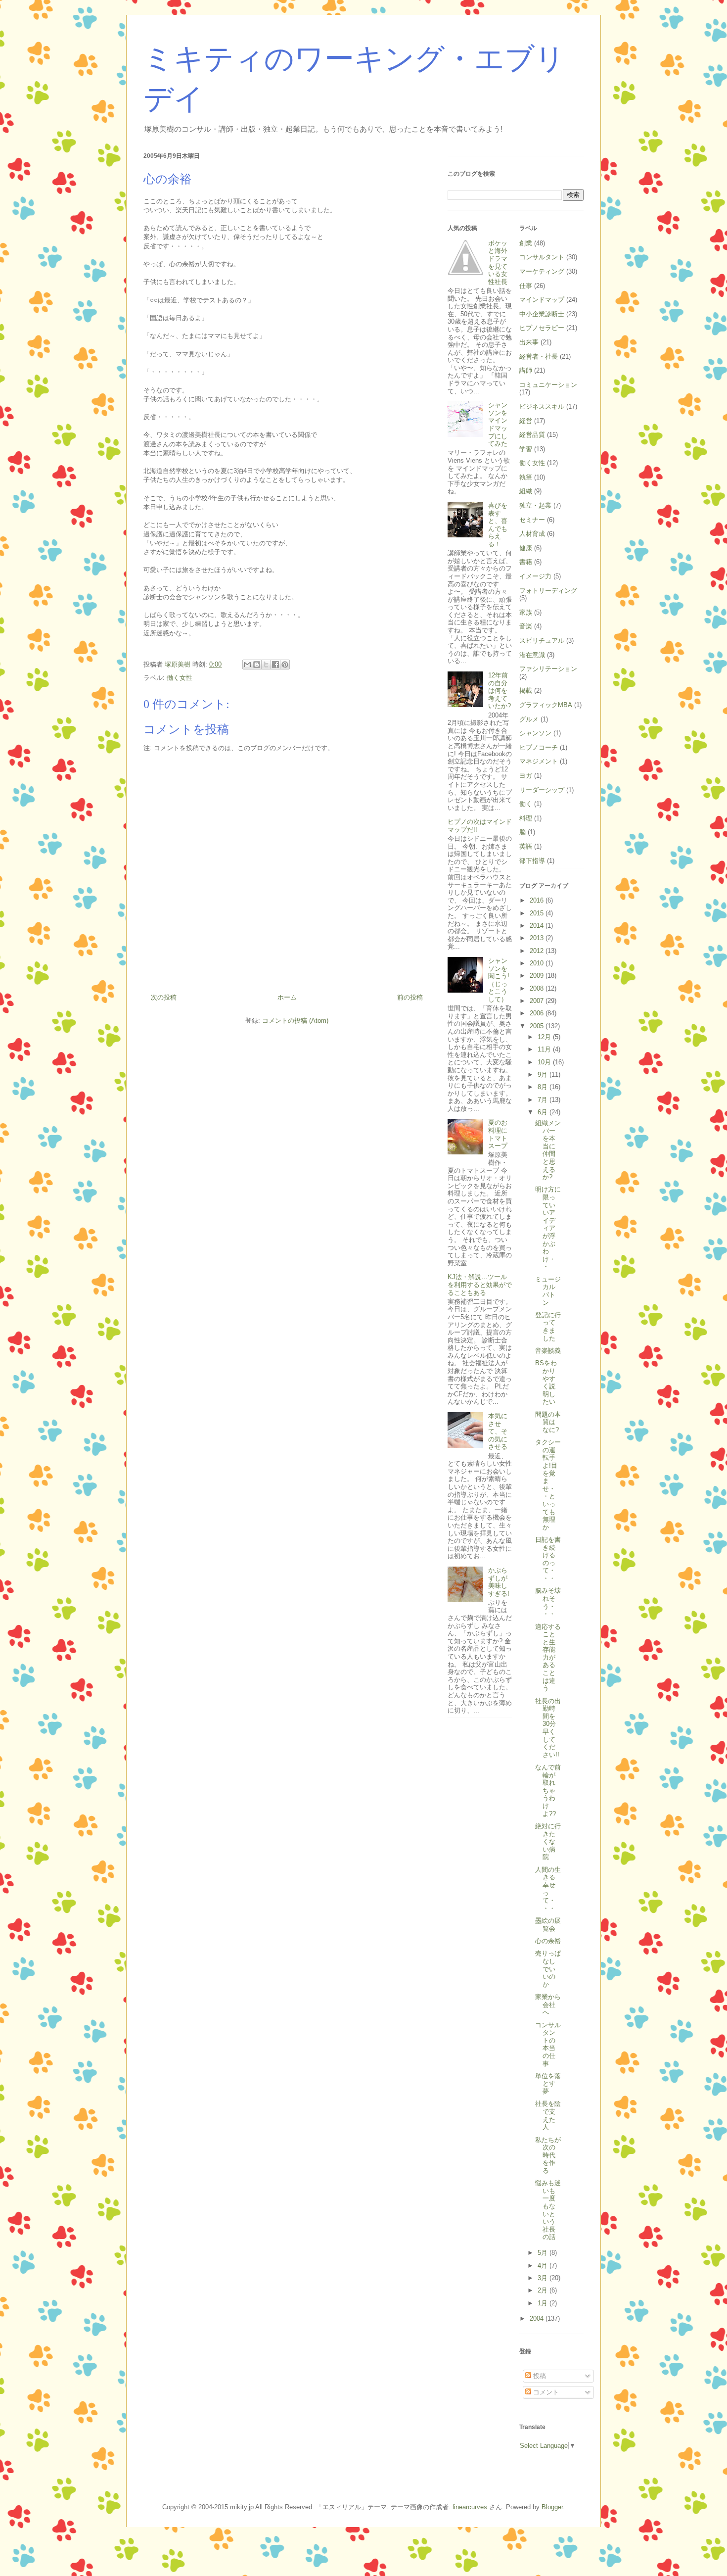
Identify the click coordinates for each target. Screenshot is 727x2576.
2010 (538, 963)
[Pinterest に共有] (285, 665)
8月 (544, 1087)
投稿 (539, 2376)
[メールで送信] (247, 665)
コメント (545, 2392)
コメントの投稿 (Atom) (295, 1021)
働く (526, 804)
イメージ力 (535, 576)
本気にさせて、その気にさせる (498, 1431)
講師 (526, 370)
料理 (526, 818)
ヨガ (526, 776)
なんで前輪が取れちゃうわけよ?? (548, 1790)
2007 (538, 1001)
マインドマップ (542, 300)
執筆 (526, 477)
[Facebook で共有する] (275, 665)
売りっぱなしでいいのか (548, 1969)
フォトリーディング (548, 591)
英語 (526, 846)
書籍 (526, 562)
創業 (526, 243)
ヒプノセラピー (542, 328)
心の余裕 (548, 1941)
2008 (538, 988)
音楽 (526, 626)
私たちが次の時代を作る (548, 2155)
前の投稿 (410, 997)
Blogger (552, 2507)
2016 (538, 900)
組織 (526, 491)
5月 (544, 2253)
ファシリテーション (548, 669)
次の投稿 (164, 997)
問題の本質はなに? (548, 1422)
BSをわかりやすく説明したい (546, 1382)
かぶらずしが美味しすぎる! (499, 1582)
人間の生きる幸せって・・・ (548, 1889)
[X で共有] (266, 665)
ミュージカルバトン (548, 1291)
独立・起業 (535, 505)
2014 (538, 926)
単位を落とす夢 (548, 2084)
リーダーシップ (542, 790)
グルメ (529, 719)
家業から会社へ (548, 2004)
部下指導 (532, 861)
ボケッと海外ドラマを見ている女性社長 (498, 262)
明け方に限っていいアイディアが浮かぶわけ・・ (548, 1228)
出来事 (529, 342)
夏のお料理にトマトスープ (498, 1134)
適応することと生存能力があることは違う (548, 1658)
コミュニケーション (548, 385)
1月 (544, 2303)
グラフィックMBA (546, 705)
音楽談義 (548, 1351)
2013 (538, 938)
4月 (544, 2266)
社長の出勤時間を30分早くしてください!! (548, 1728)
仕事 (526, 286)
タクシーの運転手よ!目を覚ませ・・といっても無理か (548, 1485)
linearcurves (470, 2507)
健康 (526, 548)
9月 (544, 1074)
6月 (544, 1112)
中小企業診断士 (542, 314)
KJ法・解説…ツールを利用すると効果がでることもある (480, 1285)
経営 (526, 421)
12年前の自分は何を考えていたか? (500, 691)
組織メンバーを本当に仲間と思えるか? (548, 1150)
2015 (538, 913)
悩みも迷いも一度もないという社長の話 (548, 2210)
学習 (526, 449)
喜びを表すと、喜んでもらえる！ (498, 525)
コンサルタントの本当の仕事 (548, 2044)
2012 (538, 951)
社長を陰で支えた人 (548, 2115)
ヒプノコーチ (539, 747)
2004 (538, 2318)
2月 (544, 2290)
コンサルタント (542, 257)
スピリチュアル (542, 641)
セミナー (532, 520)
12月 (545, 1037)
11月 (545, 1049)
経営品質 (532, 435)
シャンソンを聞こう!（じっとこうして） (499, 980)
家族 (526, 612)
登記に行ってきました (548, 1327)
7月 (544, 1100)
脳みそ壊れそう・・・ (548, 1602)
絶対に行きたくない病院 (548, 1841)
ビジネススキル (542, 406)
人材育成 (532, 534)
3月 (544, 2278)
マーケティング (542, 271)
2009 (538, 976)
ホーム (287, 997)
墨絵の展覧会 (548, 1925)
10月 (545, 1062)
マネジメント (539, 761)
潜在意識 (532, 655)
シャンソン (535, 733)
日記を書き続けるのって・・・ (548, 1559)
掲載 (526, 691)
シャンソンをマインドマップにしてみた (498, 424)
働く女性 (180, 678)
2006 (538, 1013)
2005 (538, 1026)
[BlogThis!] (257, 665)
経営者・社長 (539, 357)
